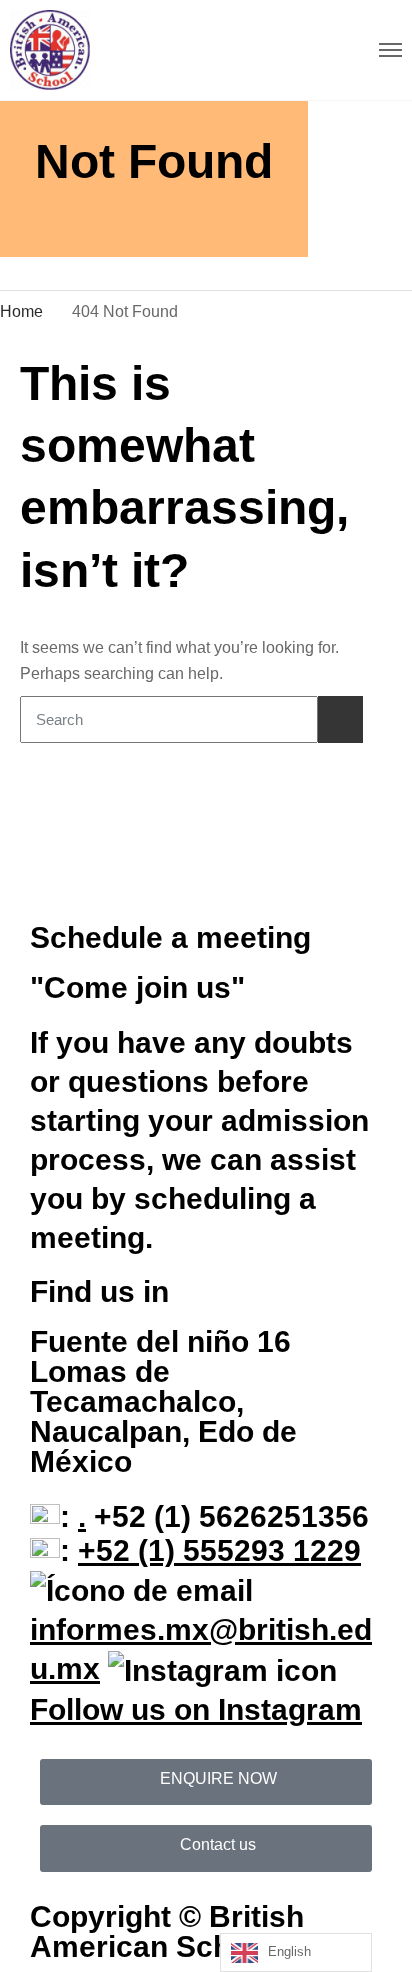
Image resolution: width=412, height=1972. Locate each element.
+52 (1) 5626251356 (227, 1516)
